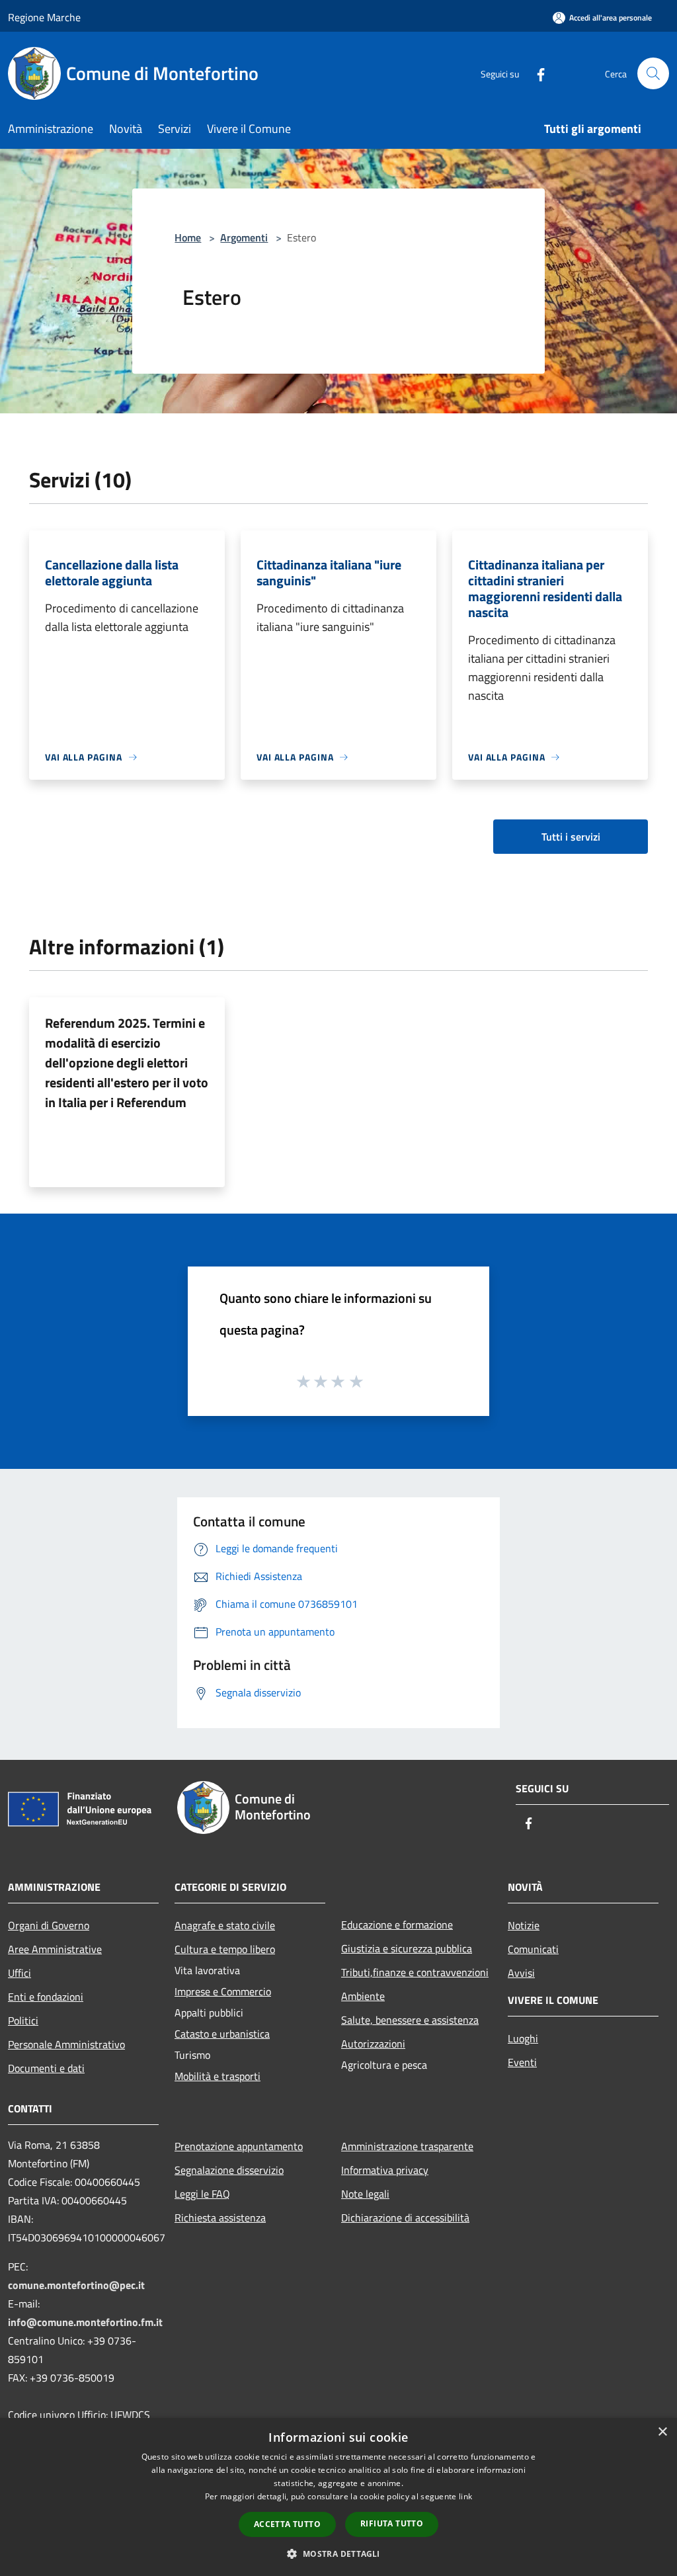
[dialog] (338, 2497)
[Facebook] (536, 73)
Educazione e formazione (397, 1925)
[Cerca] (653, 73)
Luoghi (523, 2038)
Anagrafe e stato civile (225, 1925)
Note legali (365, 2194)
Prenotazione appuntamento (239, 2146)
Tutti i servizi (571, 837)
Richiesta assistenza (220, 2218)
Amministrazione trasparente (407, 2146)
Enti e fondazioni (46, 1997)
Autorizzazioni (373, 2044)
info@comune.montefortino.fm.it (85, 2322)
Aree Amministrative (55, 1949)
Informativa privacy (385, 2170)
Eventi (522, 2062)
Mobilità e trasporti (218, 2076)
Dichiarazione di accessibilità (405, 2218)
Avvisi (521, 1973)
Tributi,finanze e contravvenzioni (415, 1972)
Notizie (524, 1925)
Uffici (20, 1973)
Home (188, 237)
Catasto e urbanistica (222, 2034)
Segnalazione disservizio (229, 2170)
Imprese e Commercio (223, 1991)
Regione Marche (44, 17)
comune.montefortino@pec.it (76, 2285)
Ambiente (363, 1996)
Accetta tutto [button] (287, 2524)
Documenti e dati (46, 2068)
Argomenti (244, 237)
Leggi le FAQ (202, 2194)
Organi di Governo (49, 1925)
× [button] (662, 2432)
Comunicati (533, 1949)
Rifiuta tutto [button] (392, 2523)
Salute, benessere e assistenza (410, 2020)
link (465, 2496)
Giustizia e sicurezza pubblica (407, 1948)
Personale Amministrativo (66, 2044)
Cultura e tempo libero (225, 1949)
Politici (23, 2020)
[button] (338, 2554)
